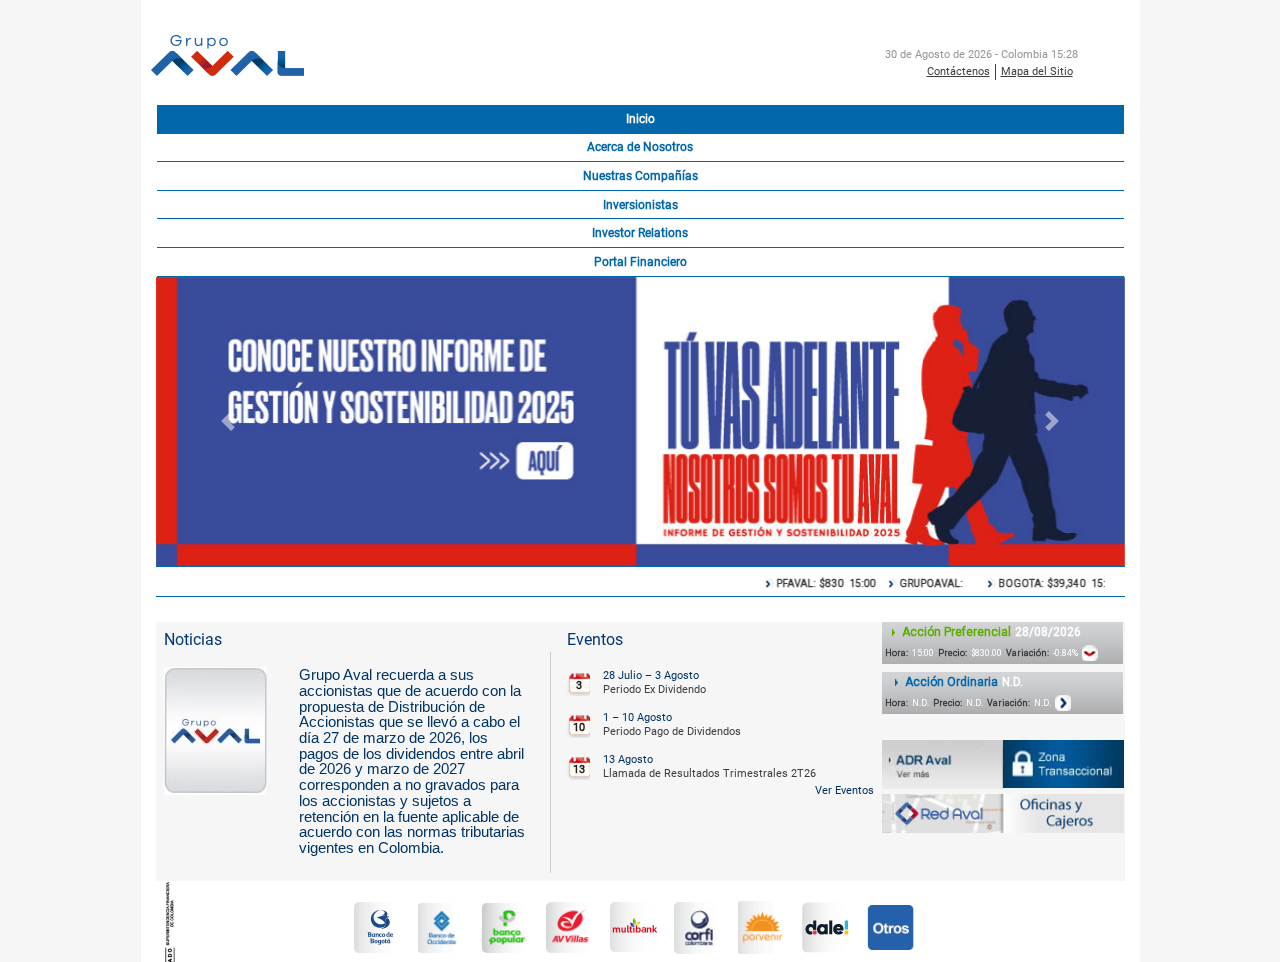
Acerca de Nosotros (640, 147)
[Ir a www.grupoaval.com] (227, 56)
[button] (228, 421)
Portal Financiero (640, 262)
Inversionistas (640, 205)
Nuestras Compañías (640, 176)
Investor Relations (640, 233)
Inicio (640, 119)
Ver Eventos (844, 790)
